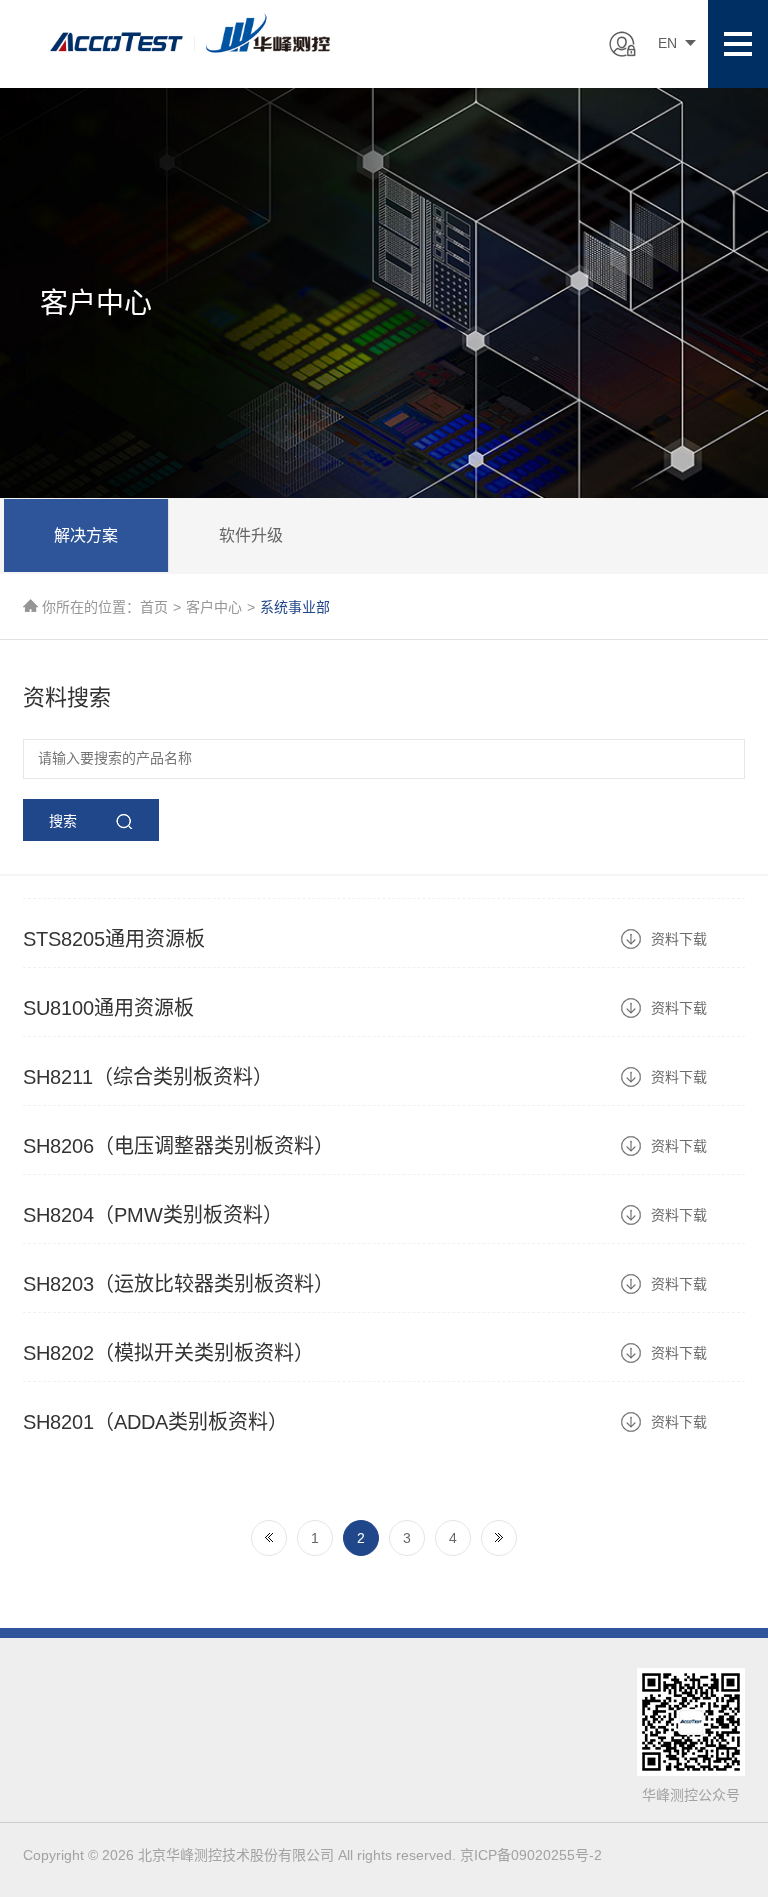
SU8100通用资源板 (108, 1008)
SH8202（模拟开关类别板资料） (168, 1353)
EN (667, 43)
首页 (154, 607)
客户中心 (214, 607)
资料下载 (679, 939)
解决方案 (86, 535)
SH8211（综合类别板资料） (148, 1077)
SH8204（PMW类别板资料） (153, 1215)
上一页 (269, 1538)
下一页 (499, 1538)
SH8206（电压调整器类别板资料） (178, 1146)
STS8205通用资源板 (114, 939)
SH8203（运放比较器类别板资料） (178, 1284)
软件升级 (251, 535)
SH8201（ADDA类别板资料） (155, 1422)
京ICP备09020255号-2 (531, 1855)
